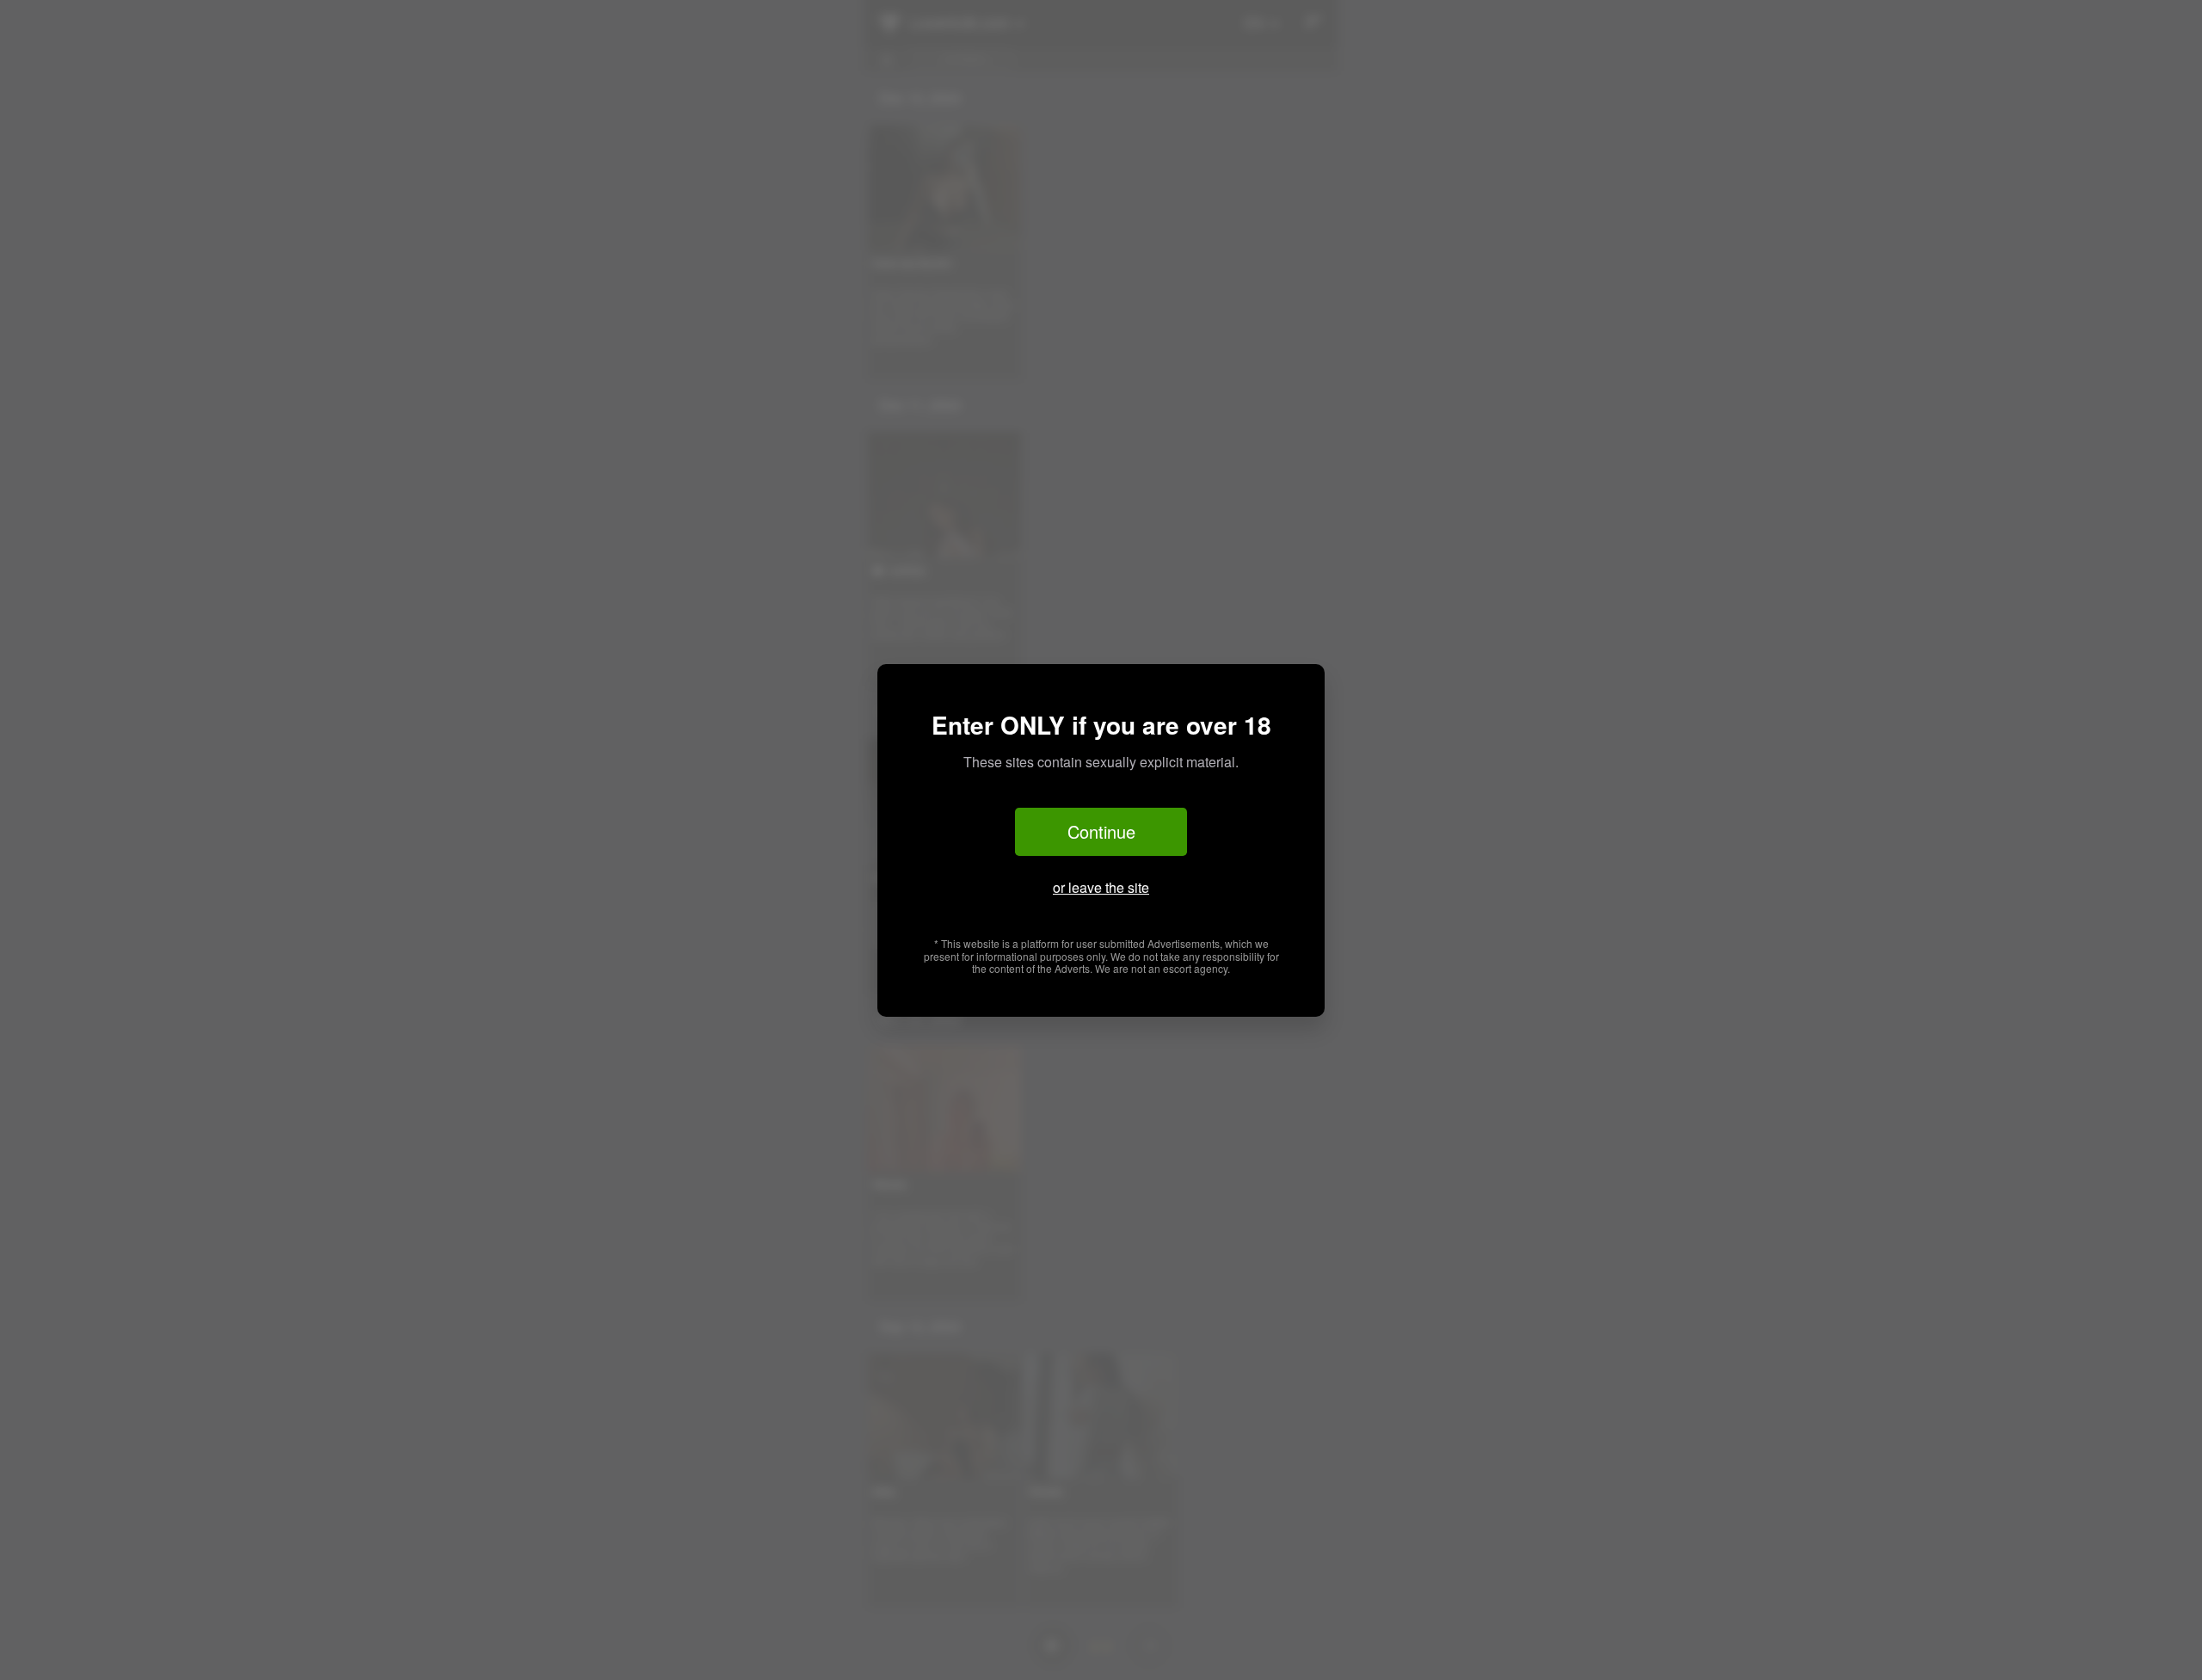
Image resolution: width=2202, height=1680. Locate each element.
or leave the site (1101, 887)
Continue (1101, 831)
